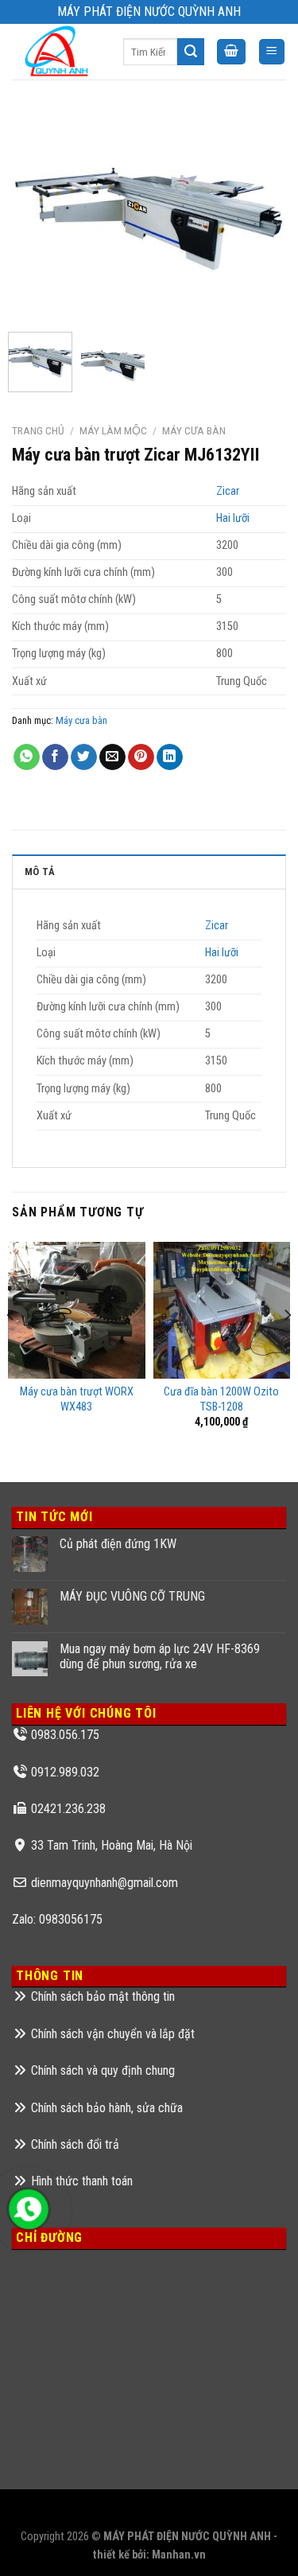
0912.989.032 (65, 1772)
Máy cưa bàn (194, 430)
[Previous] (37, 214)
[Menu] (272, 52)
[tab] (149, 871)
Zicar (228, 491)
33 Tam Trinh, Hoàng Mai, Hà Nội (112, 1845)
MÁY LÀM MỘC (113, 430)
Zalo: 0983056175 (57, 1919)
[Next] (261, 214)
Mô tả (40, 872)
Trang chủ (38, 430)
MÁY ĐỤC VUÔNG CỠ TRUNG (132, 1596)
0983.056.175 (65, 1735)
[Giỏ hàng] (231, 52)
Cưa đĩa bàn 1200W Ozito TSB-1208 (221, 1399)
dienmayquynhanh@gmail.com (104, 1883)
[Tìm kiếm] (191, 52)
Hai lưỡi (233, 518)
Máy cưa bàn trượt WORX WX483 (77, 1399)
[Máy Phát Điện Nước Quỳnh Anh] (56, 51)
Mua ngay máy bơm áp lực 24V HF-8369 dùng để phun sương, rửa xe (160, 1656)
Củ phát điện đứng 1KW (118, 1544)
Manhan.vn (179, 2555)
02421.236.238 (68, 1809)
